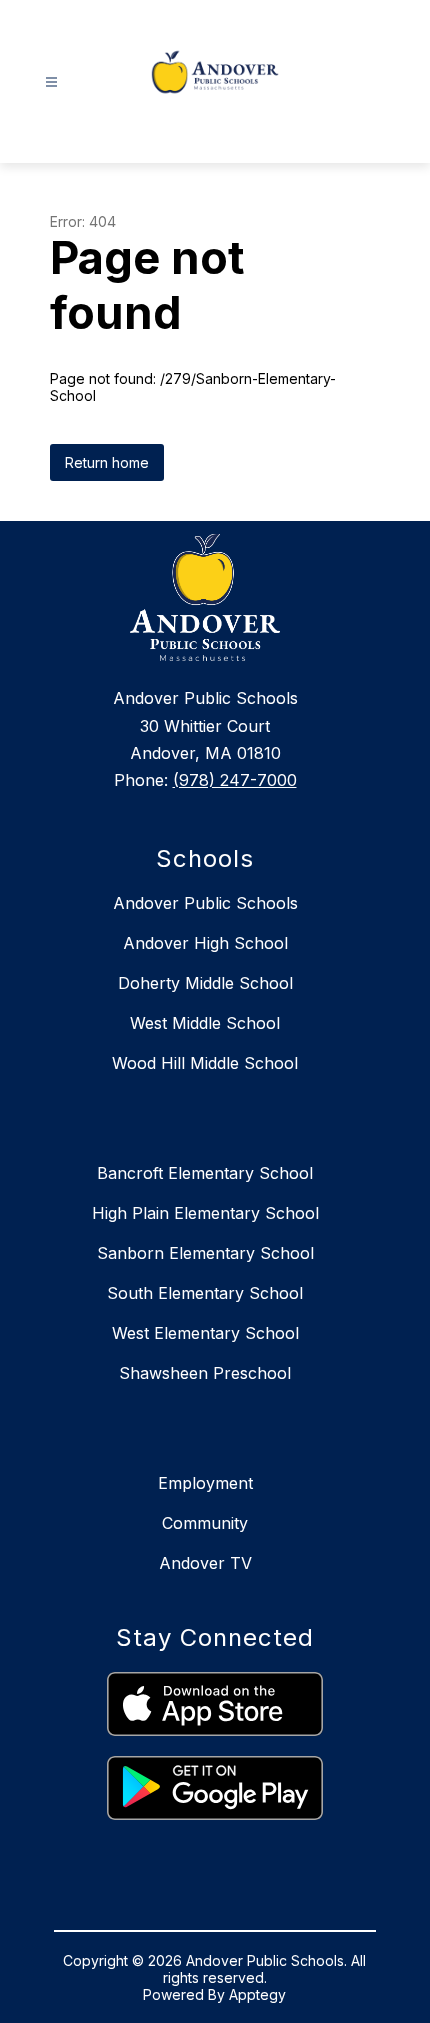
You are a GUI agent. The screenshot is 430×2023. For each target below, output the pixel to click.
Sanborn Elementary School (205, 1253)
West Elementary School (205, 1333)
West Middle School (205, 1023)
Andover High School (205, 943)
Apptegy (257, 1994)
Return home (107, 462)
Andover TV (205, 1563)
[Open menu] (51, 82)
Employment (205, 1483)
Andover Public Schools (205, 903)
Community (205, 1523)
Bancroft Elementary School (205, 1173)
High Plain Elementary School (205, 1213)
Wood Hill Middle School (205, 1063)
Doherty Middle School (205, 983)
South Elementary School (205, 1293)
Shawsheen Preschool (205, 1373)
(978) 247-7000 (235, 780)
